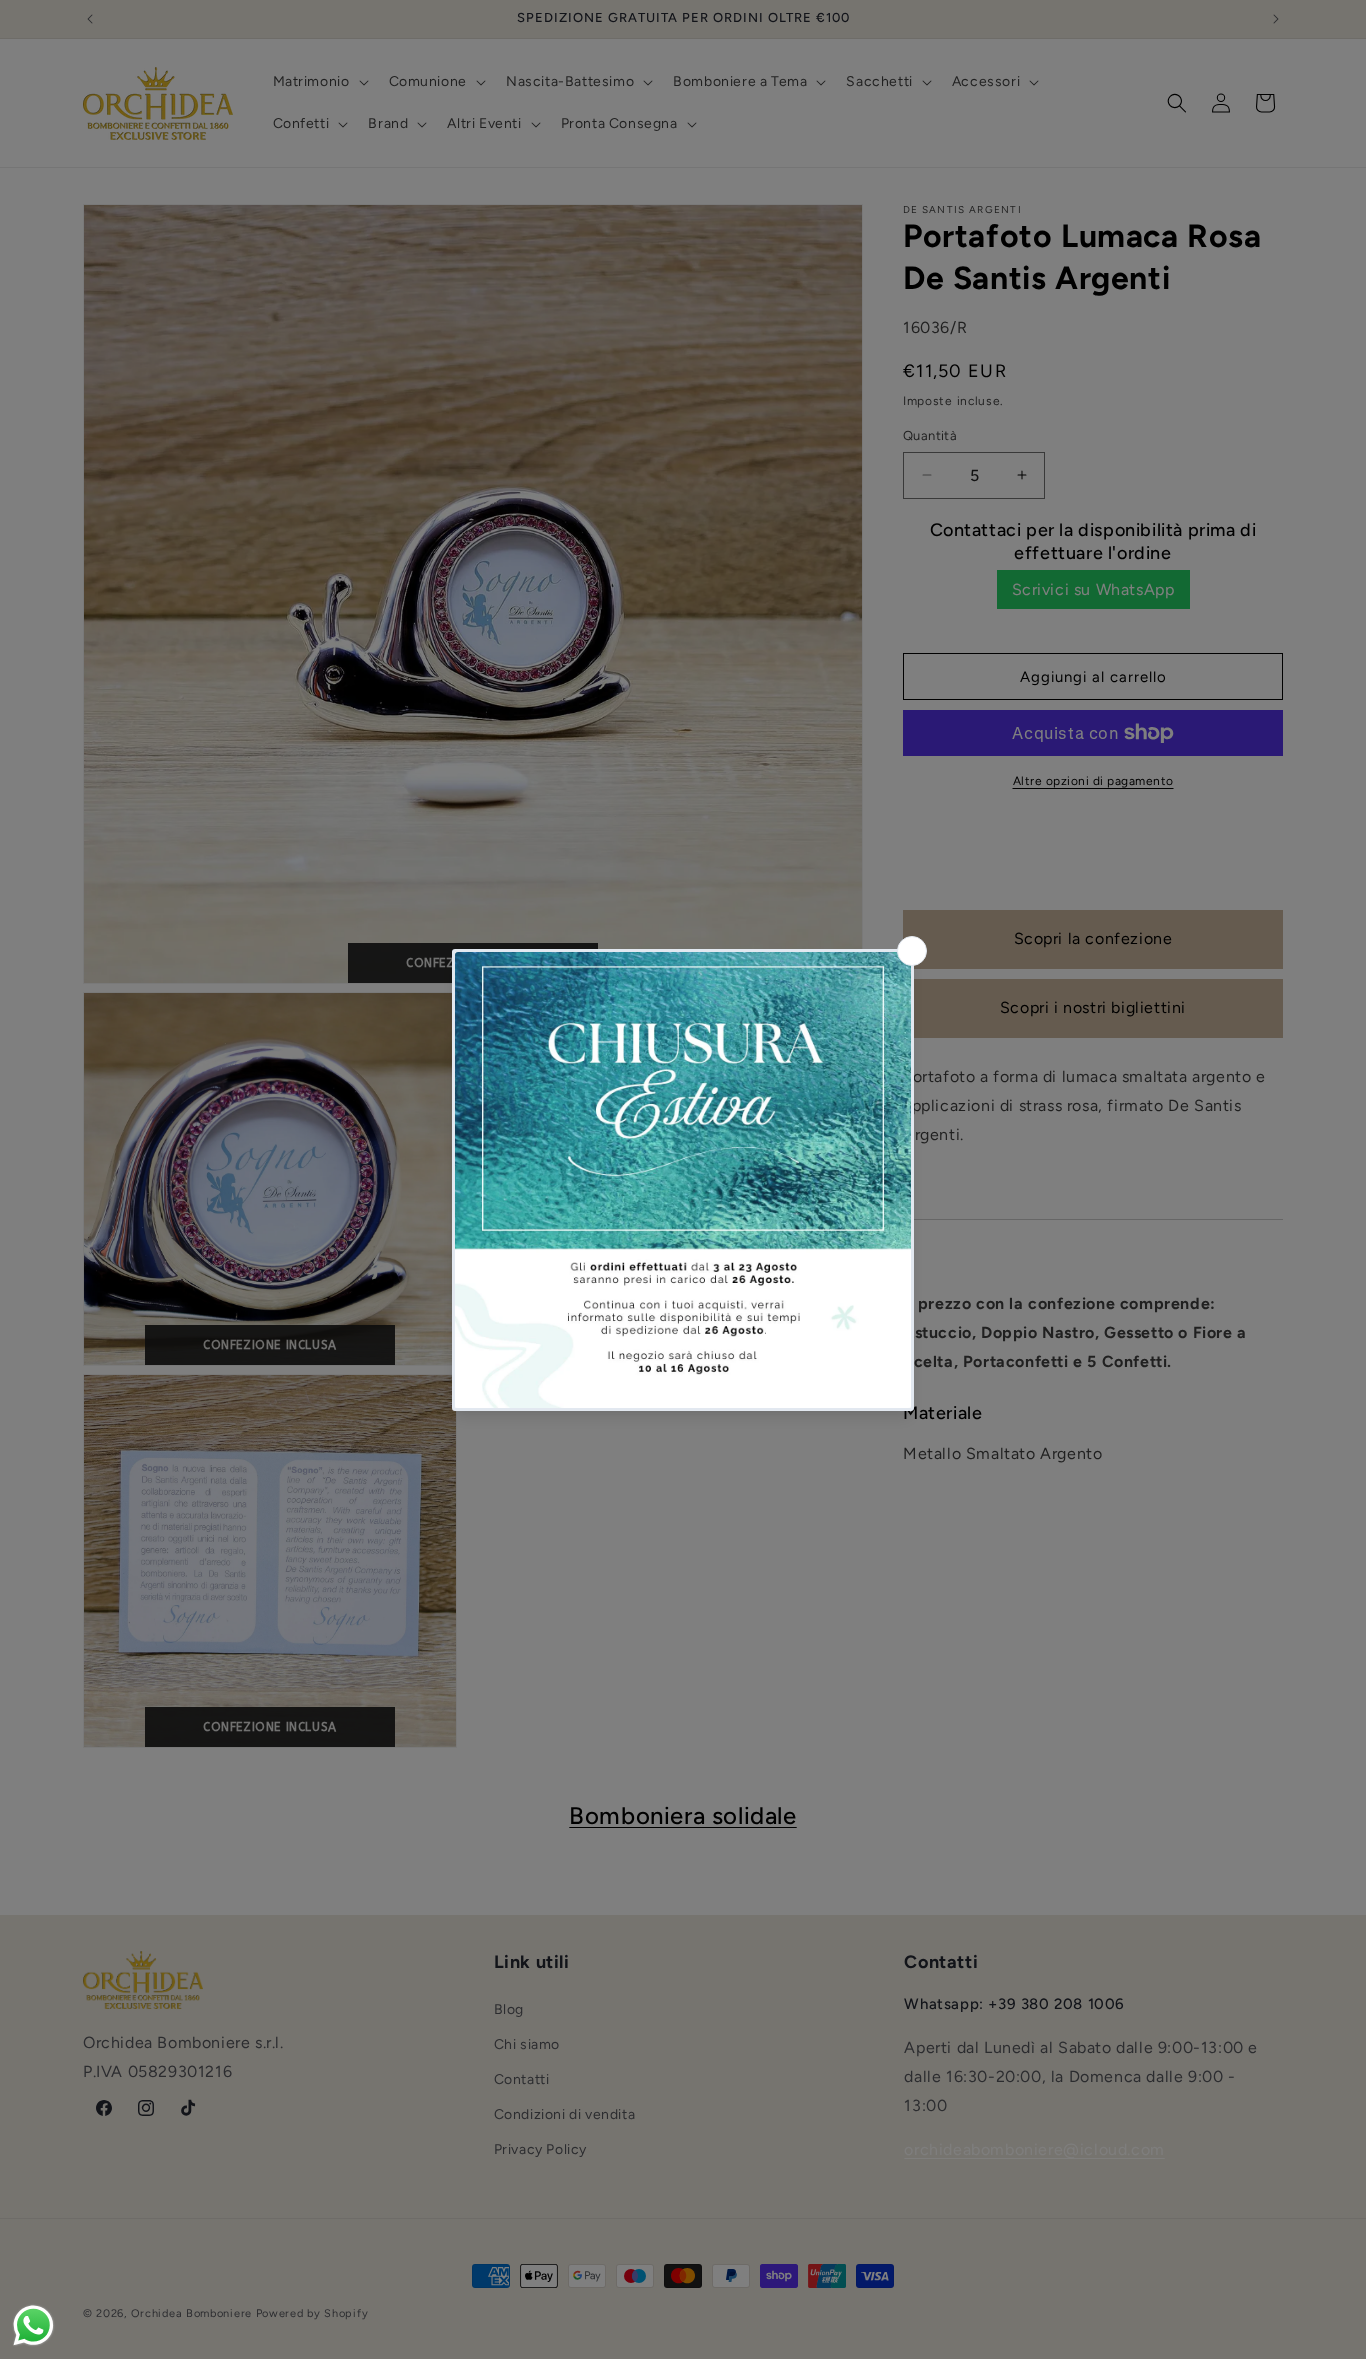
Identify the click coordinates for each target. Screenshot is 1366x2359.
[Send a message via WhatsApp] (33, 2325)
